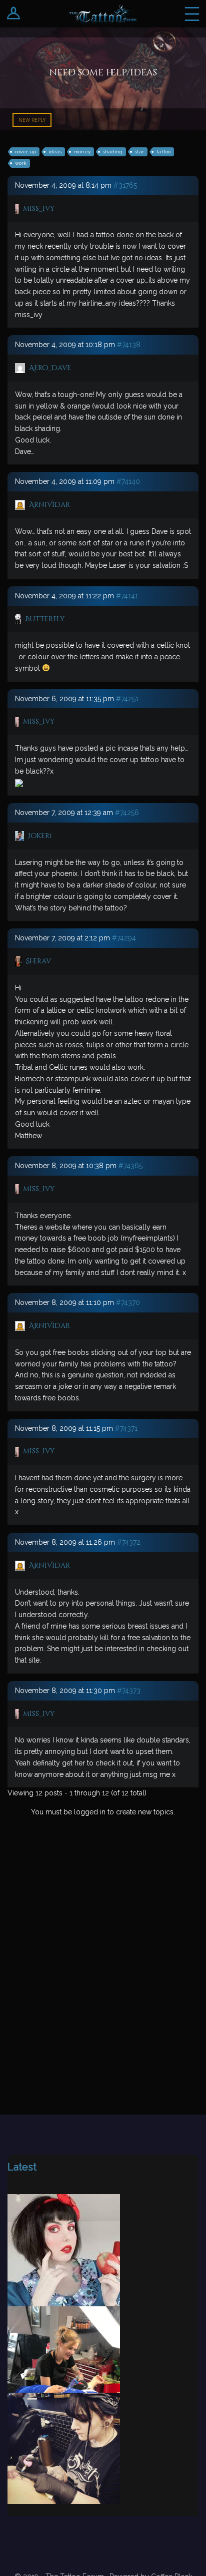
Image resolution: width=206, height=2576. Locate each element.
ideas (55, 152)
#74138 (129, 345)
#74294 (124, 938)
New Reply (32, 120)
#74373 (129, 1691)
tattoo (163, 152)
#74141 (127, 596)
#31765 (125, 185)
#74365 (130, 1166)
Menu (192, 14)
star (139, 152)
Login (14, 14)
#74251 (127, 699)
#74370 (128, 1302)
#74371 (126, 1428)
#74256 (127, 813)
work (21, 163)
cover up (25, 152)
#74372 (129, 1542)
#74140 (128, 481)
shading (113, 152)
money (82, 152)
